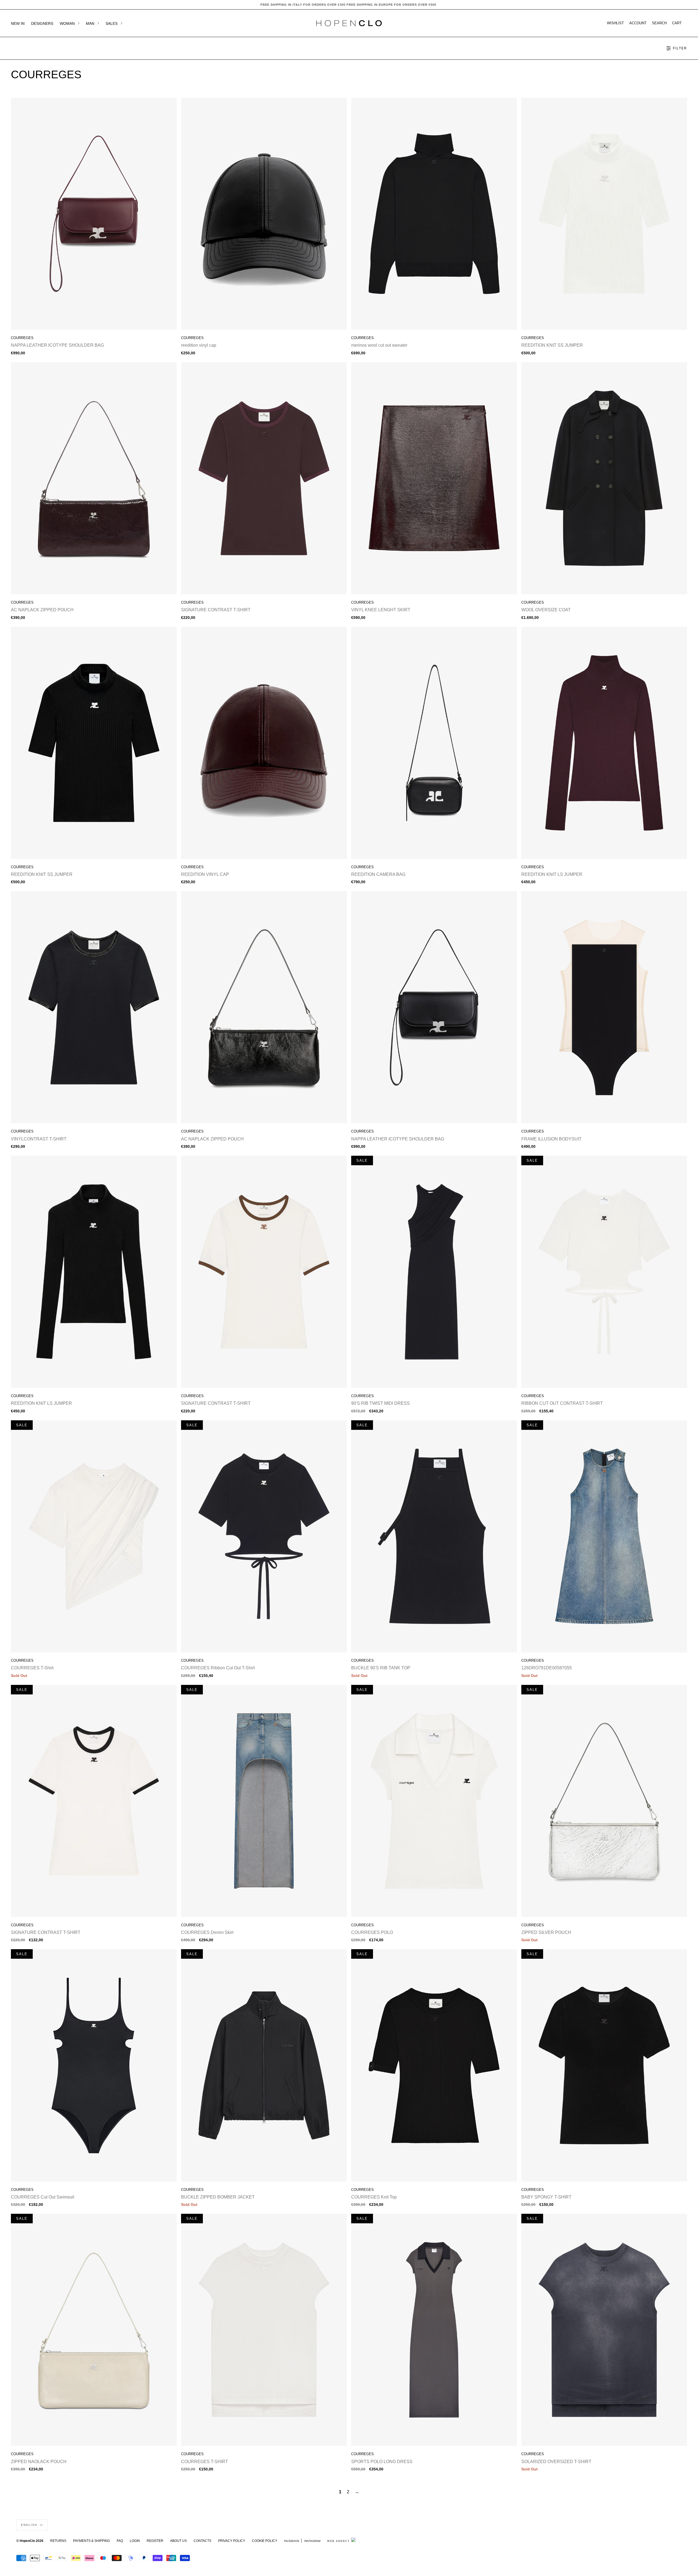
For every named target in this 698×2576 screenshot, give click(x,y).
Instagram (312, 2541)
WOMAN (68, 23)
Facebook (292, 2541)
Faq (120, 2541)
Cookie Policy (265, 2541)
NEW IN (18, 23)
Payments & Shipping (91, 2541)
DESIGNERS (42, 23)
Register (155, 2541)
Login (135, 2541)
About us (178, 2541)
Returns (58, 2541)
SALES (112, 23)
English (30, 2525)
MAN (91, 23)
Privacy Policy (232, 2541)
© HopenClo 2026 (30, 2541)
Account (638, 23)
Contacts (202, 2541)
